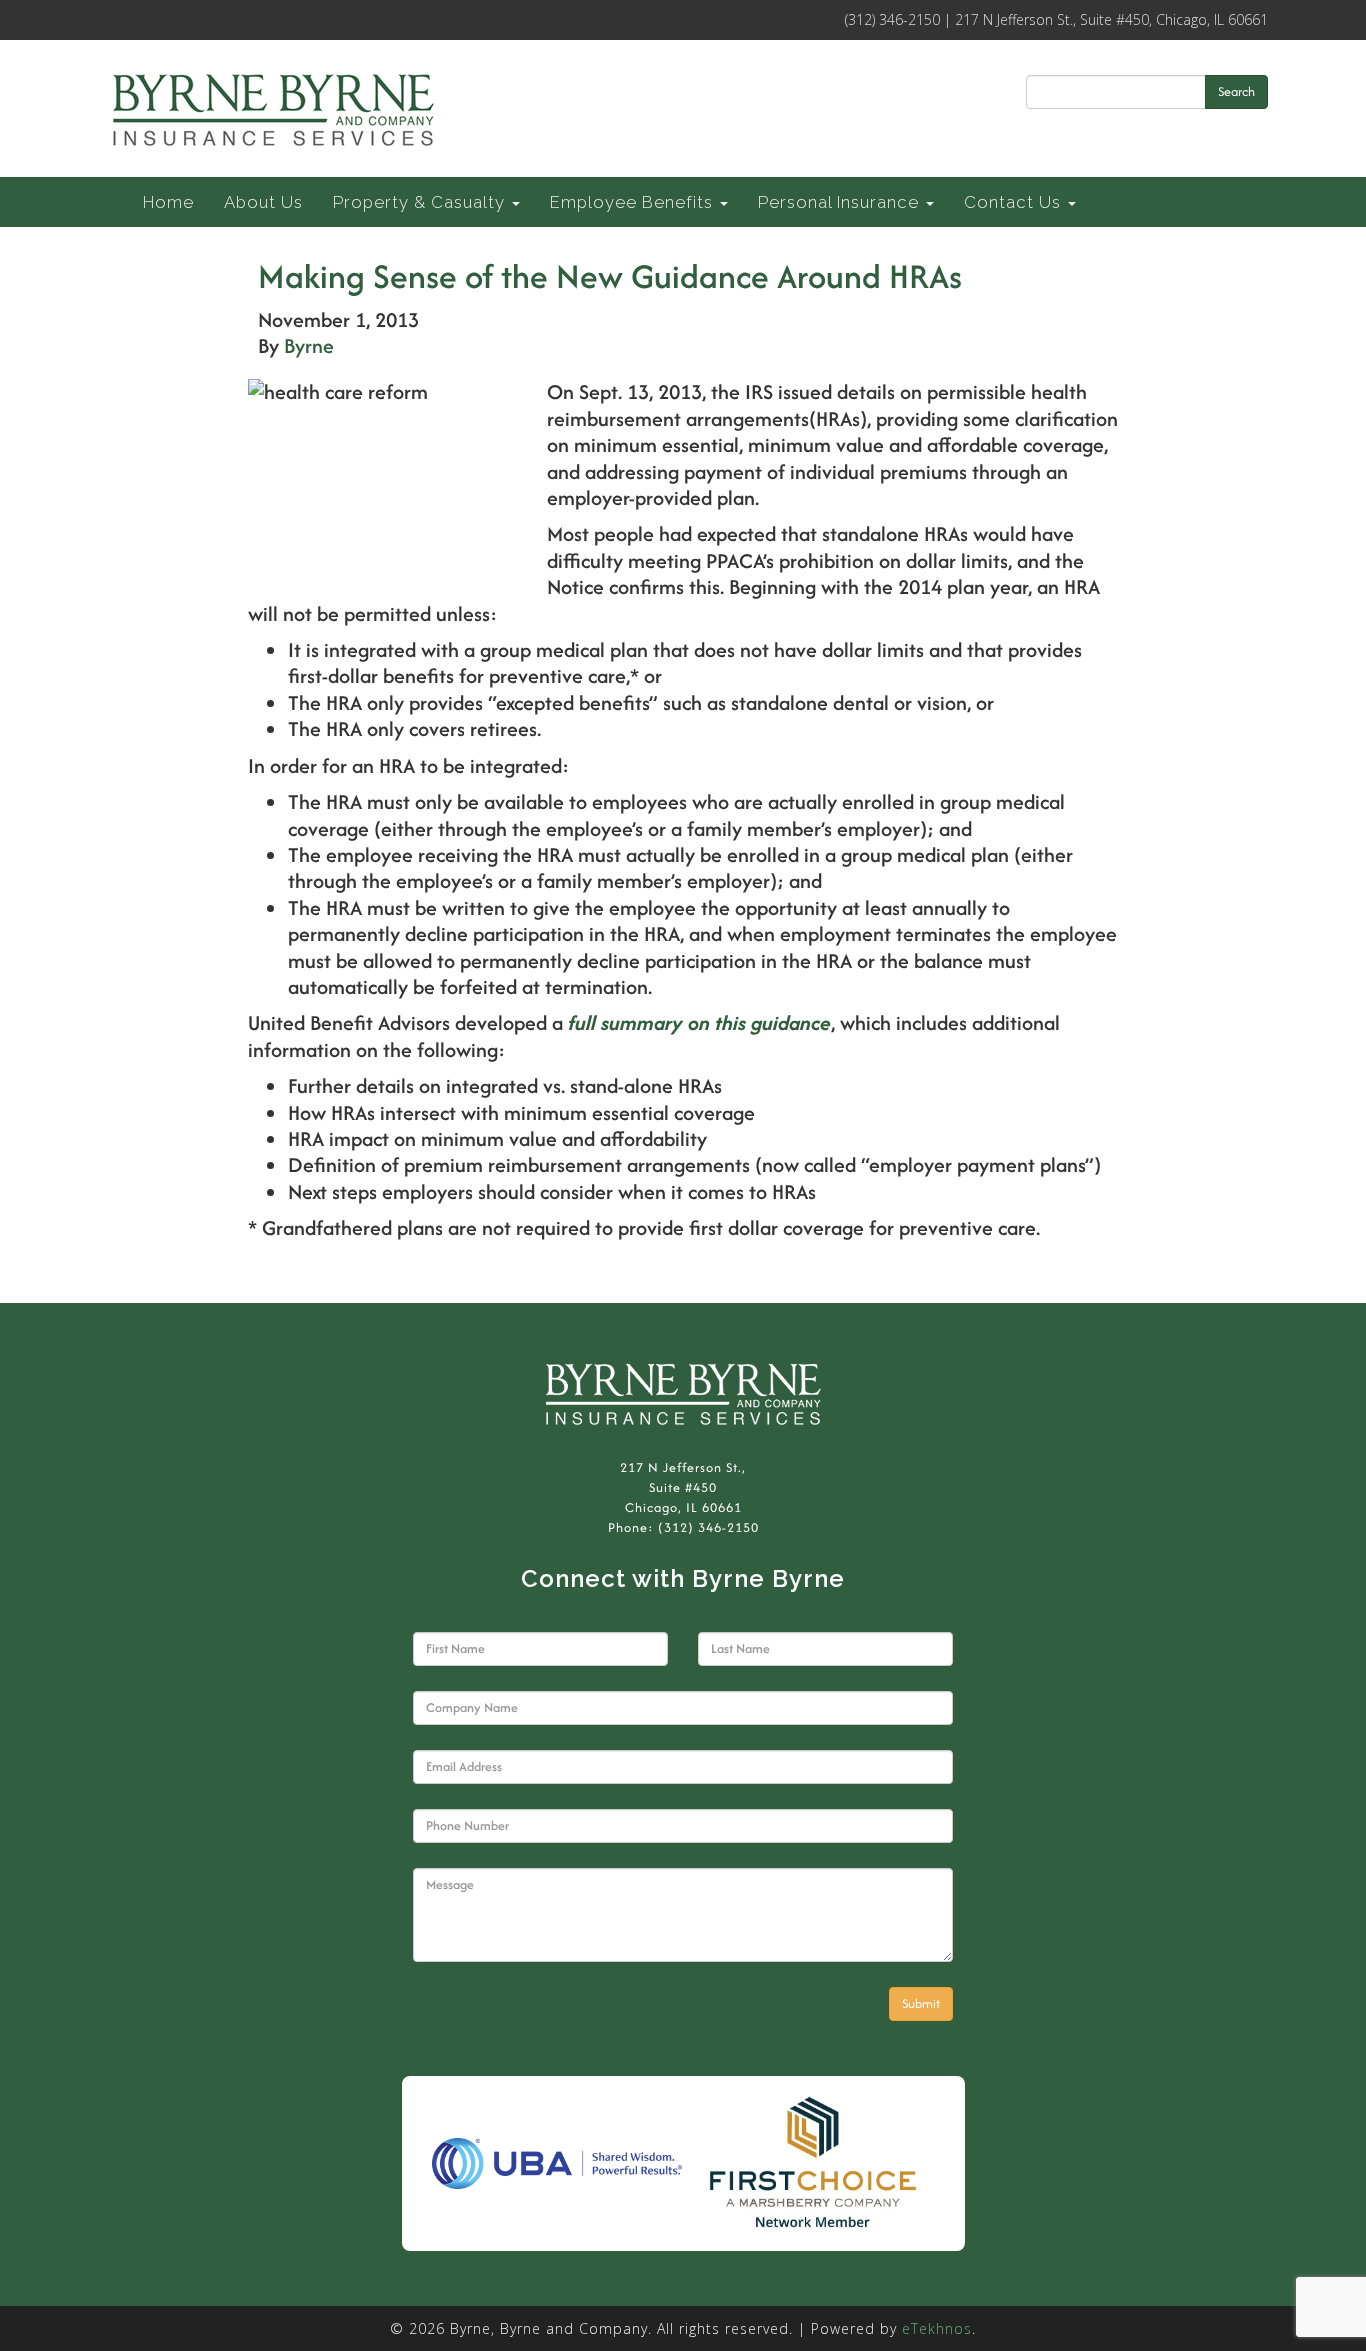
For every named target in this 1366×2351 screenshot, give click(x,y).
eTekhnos (937, 2328)
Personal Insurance (841, 202)
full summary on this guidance (699, 1022)
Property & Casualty (421, 202)
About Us (263, 202)
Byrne (309, 345)
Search (1236, 91)
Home (168, 202)
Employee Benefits (634, 202)
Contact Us (1015, 202)
